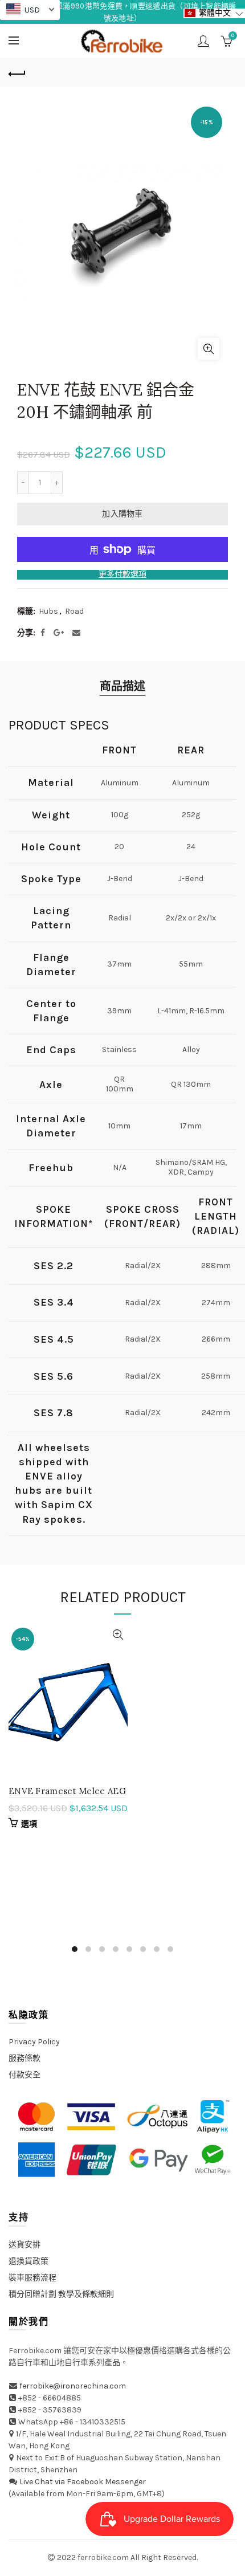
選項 (29, 1824)
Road (74, 611)
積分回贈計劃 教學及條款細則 (61, 2294)
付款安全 (24, 2075)
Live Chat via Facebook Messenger (83, 2482)
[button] (214, 13)
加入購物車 (122, 514)
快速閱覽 (118, 1635)
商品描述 (122, 686)
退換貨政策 (28, 2261)
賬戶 (203, 41)
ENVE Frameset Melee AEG (67, 1791)
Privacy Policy (34, 2042)
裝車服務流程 (32, 2278)
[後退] (17, 72)
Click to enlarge (209, 349)
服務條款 (24, 2058)
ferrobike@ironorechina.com (73, 2386)
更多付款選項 (122, 574)
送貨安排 (24, 2245)
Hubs (48, 611)
